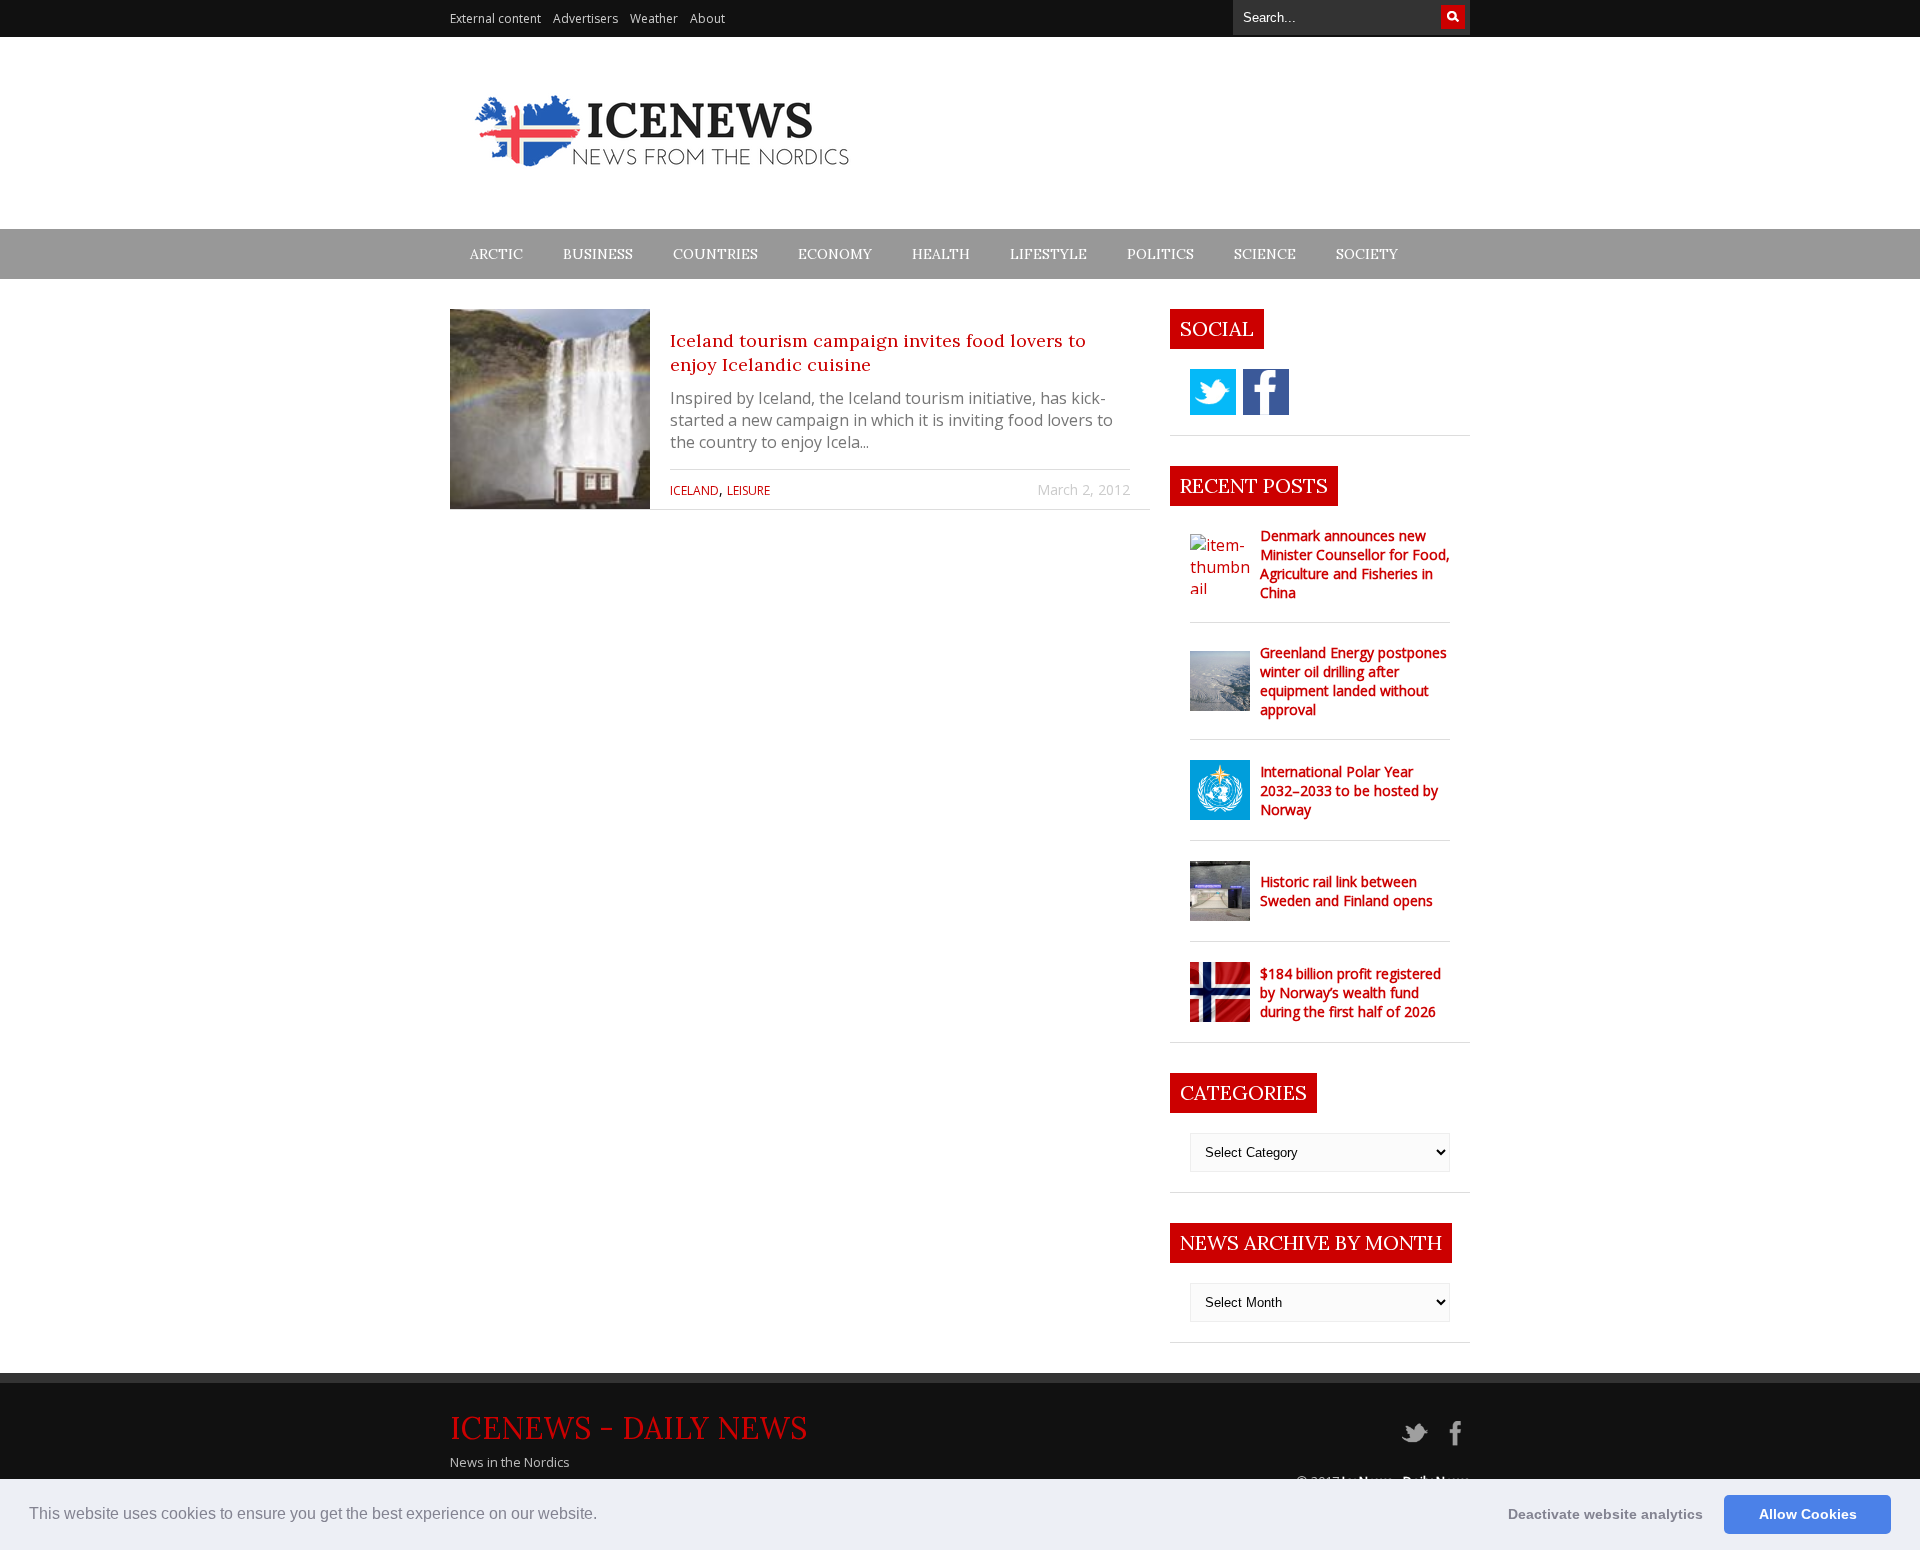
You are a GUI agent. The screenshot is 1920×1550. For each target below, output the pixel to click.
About (707, 18)
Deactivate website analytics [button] (1605, 1514)
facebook (1266, 392)
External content (495, 18)
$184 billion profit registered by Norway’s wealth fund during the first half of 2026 (1350, 992)
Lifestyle (1048, 254)
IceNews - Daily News (628, 1428)
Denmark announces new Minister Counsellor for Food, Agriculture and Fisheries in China (1355, 564)
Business (598, 254)
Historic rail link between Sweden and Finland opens (1346, 891)
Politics (1160, 254)
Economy (835, 254)
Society (1367, 254)
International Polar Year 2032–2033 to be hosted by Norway (1349, 790)
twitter (1213, 392)
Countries (715, 254)
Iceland (694, 490)
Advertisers (585, 18)
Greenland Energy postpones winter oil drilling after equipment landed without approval (1353, 681)
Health (941, 254)
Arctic (496, 254)
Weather (654, 18)
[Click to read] (550, 409)
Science (1265, 254)
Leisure (748, 490)
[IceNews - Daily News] (663, 177)
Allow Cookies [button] (1808, 1514)
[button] (604, 1516)
